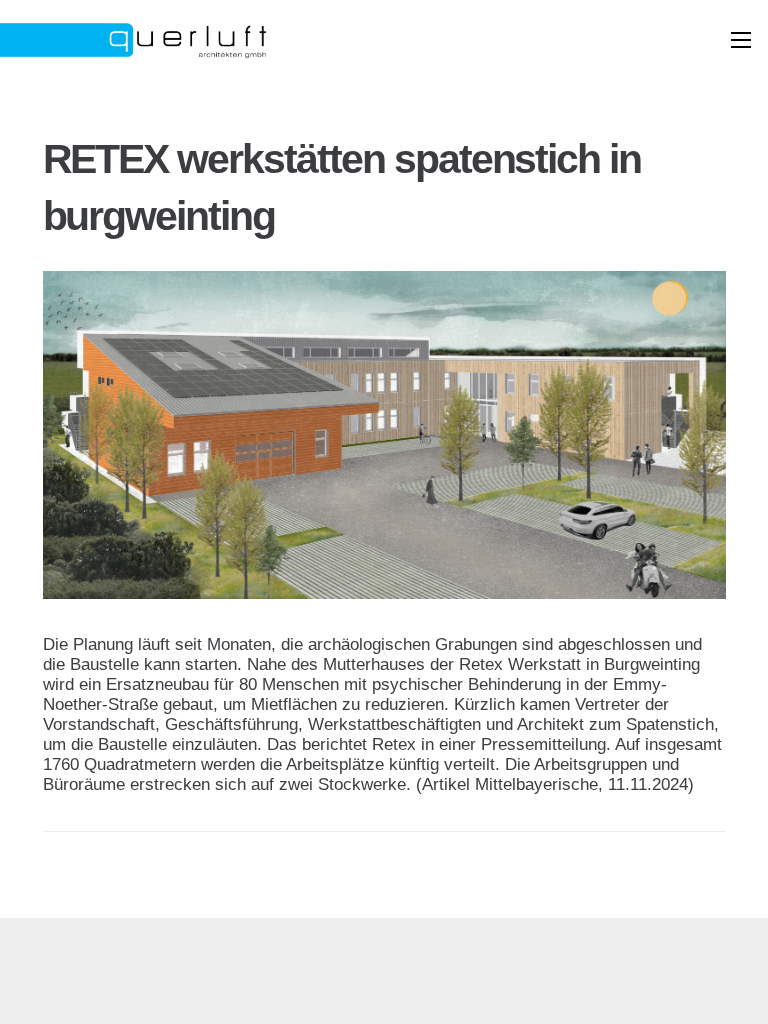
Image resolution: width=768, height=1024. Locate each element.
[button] (740, 40)
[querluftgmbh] (214, 40)
